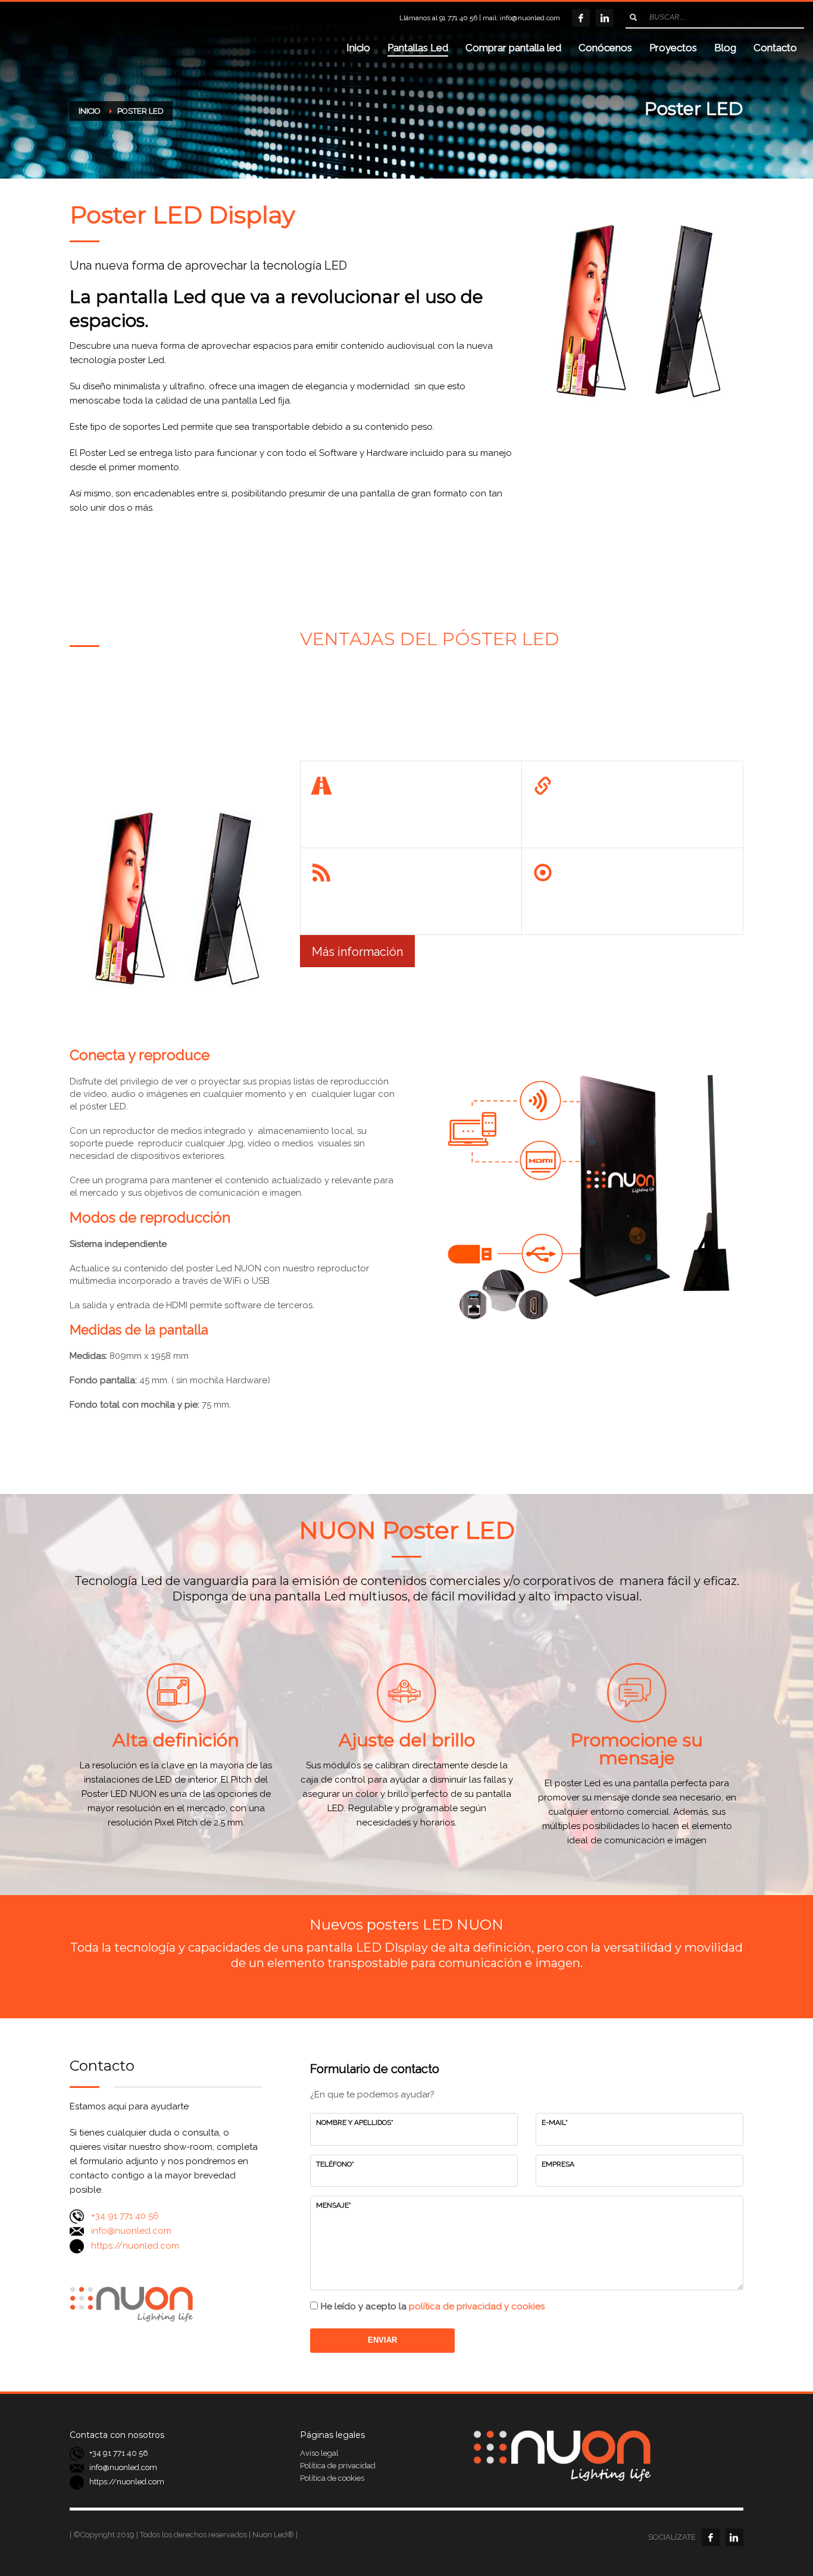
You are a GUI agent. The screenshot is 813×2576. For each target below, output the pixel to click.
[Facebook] (581, 18)
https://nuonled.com (135, 2246)
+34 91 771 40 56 (125, 2216)
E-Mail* (555, 2122)
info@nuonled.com (530, 18)
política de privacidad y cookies (477, 2306)
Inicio (90, 111)
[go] (633, 17)
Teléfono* (335, 2164)
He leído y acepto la (433, 2306)
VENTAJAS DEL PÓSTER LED (430, 639)
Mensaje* (334, 2205)
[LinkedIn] (605, 18)
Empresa (558, 2164)
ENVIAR (382, 2340)
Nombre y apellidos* (355, 2122)
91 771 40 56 (458, 18)
